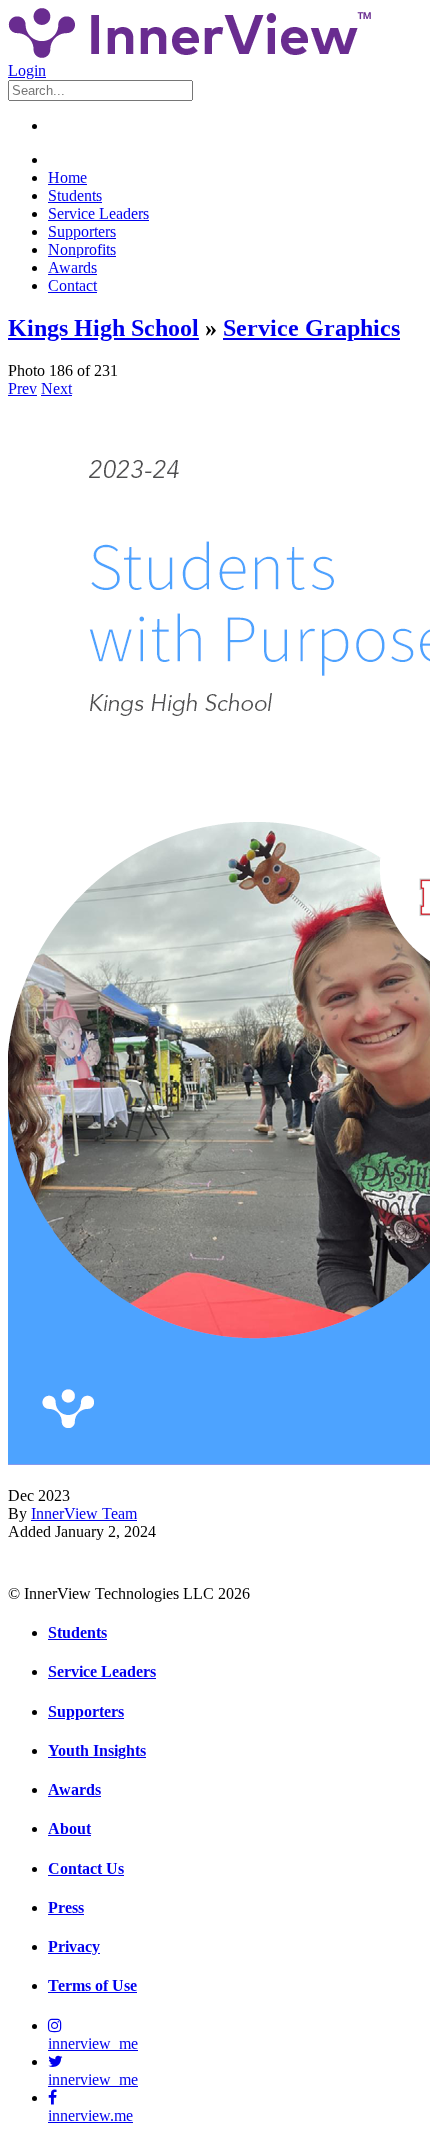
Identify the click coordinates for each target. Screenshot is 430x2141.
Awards (72, 267)
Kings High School (103, 328)
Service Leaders (98, 213)
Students (75, 195)
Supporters (82, 231)
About (69, 1828)
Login (27, 70)
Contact (72, 285)
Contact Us (86, 1868)
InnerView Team (84, 1513)
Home (67, 177)
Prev (22, 388)
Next (56, 388)
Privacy (74, 1946)
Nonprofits (82, 249)
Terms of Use (92, 1985)
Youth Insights (97, 1750)
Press (66, 1907)
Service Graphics (311, 328)
